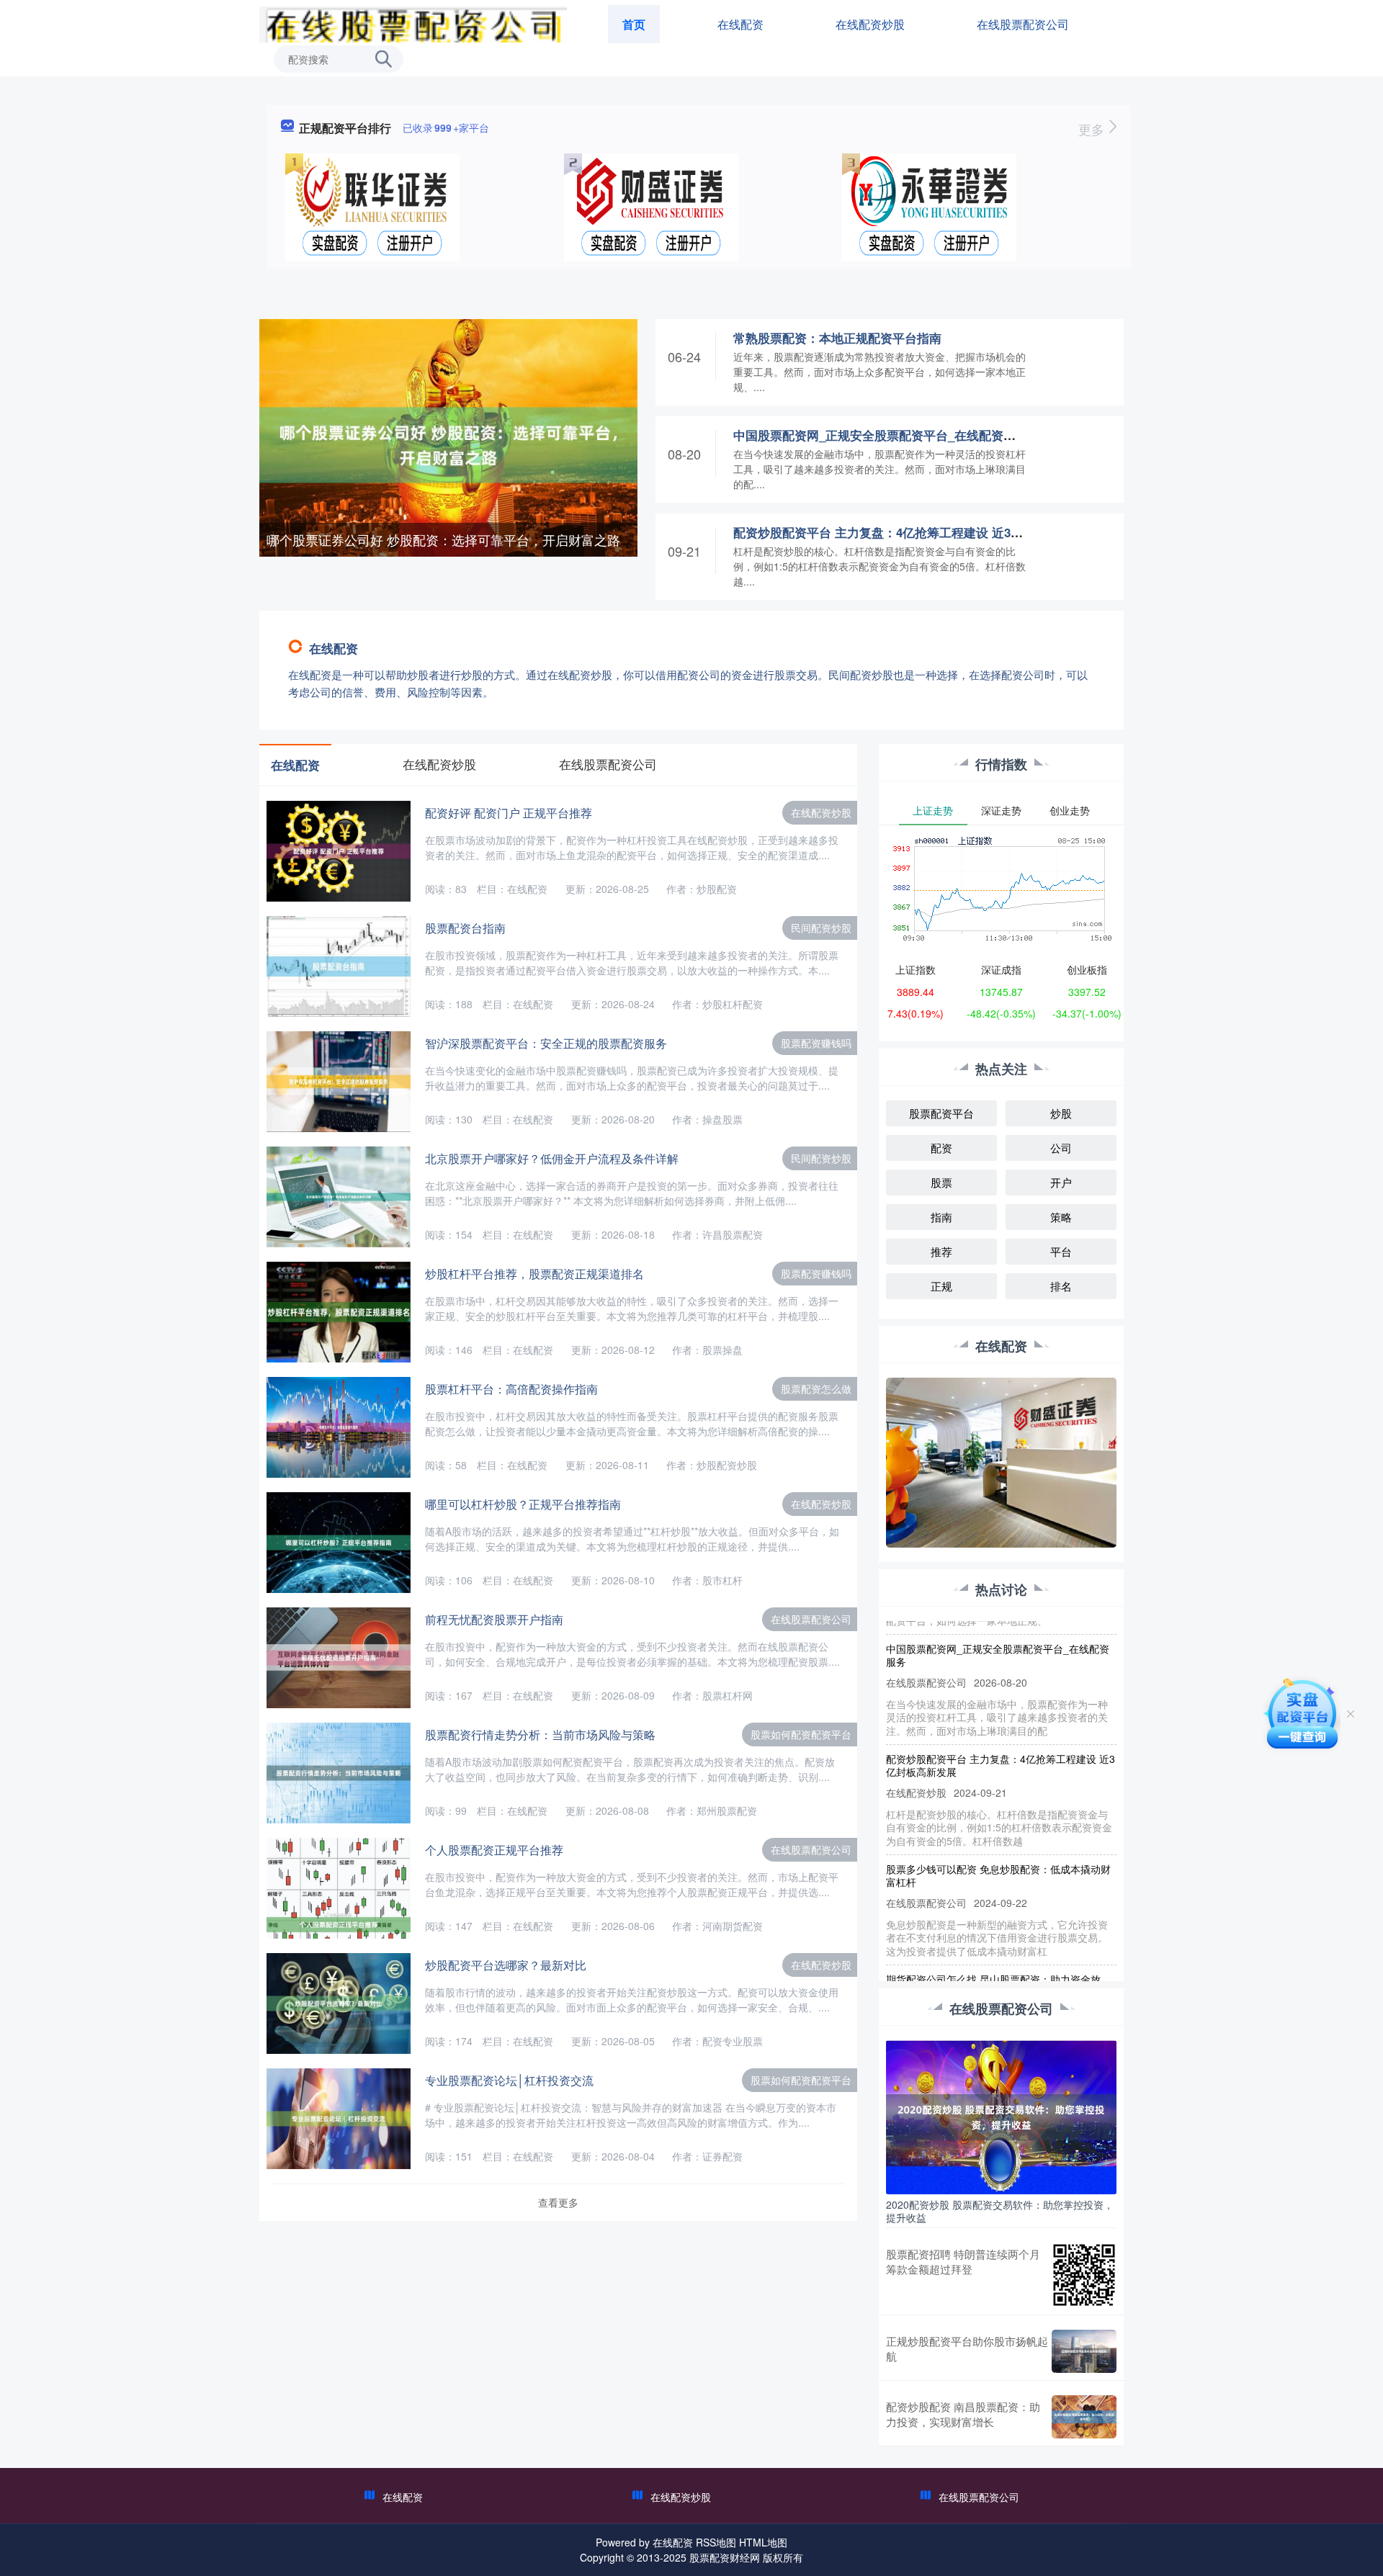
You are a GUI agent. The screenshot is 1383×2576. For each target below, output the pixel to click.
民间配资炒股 (821, 928)
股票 (941, 1182)
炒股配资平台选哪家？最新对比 (506, 1965)
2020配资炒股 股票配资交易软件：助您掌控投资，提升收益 (1000, 2211)
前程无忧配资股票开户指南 (494, 1619)
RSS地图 (716, 2542)
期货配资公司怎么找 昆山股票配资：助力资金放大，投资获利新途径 (993, 1954)
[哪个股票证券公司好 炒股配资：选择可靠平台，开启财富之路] (448, 444)
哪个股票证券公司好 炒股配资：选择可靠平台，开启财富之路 (443, 539)
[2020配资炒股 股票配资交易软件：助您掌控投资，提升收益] (1001, 2116)
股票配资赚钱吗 (816, 1043)
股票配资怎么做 (816, 1388)
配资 (941, 1148)
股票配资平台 (941, 1113)
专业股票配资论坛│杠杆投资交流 (509, 2080)
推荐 (941, 1251)
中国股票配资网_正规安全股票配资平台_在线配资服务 (881, 435)
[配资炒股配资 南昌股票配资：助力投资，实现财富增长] (1084, 2417)
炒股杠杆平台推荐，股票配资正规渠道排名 (534, 1274)
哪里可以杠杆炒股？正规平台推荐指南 (523, 1504)
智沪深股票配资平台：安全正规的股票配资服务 (546, 1043)
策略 (1061, 1217)
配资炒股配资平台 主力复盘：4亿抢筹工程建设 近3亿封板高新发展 (915, 532)
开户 (1061, 1182)
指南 (941, 1217)
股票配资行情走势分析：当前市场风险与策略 (540, 1734)
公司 (1061, 1148)
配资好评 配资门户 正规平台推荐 (509, 813)
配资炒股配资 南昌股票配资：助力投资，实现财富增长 (963, 2414)
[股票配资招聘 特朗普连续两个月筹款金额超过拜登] (1084, 2275)
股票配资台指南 (465, 928)
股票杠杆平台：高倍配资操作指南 (511, 1389)
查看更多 (558, 2202)
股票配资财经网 (725, 2557)
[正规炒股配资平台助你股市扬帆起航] (1084, 2351)
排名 (1061, 1286)
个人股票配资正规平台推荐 (494, 1850)
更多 (1093, 129)
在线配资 (740, 24)
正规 (941, 1286)
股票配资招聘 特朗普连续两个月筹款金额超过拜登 (963, 2261)
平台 (1061, 1251)
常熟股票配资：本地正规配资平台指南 (837, 338)
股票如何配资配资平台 (801, 1734)
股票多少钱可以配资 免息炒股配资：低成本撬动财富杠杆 (998, 1844)
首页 (634, 24)
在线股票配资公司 (1023, 24)
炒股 (1061, 1113)
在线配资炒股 (870, 24)
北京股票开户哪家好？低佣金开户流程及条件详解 (552, 1158)
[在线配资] (413, 23)
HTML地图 (763, 2542)
